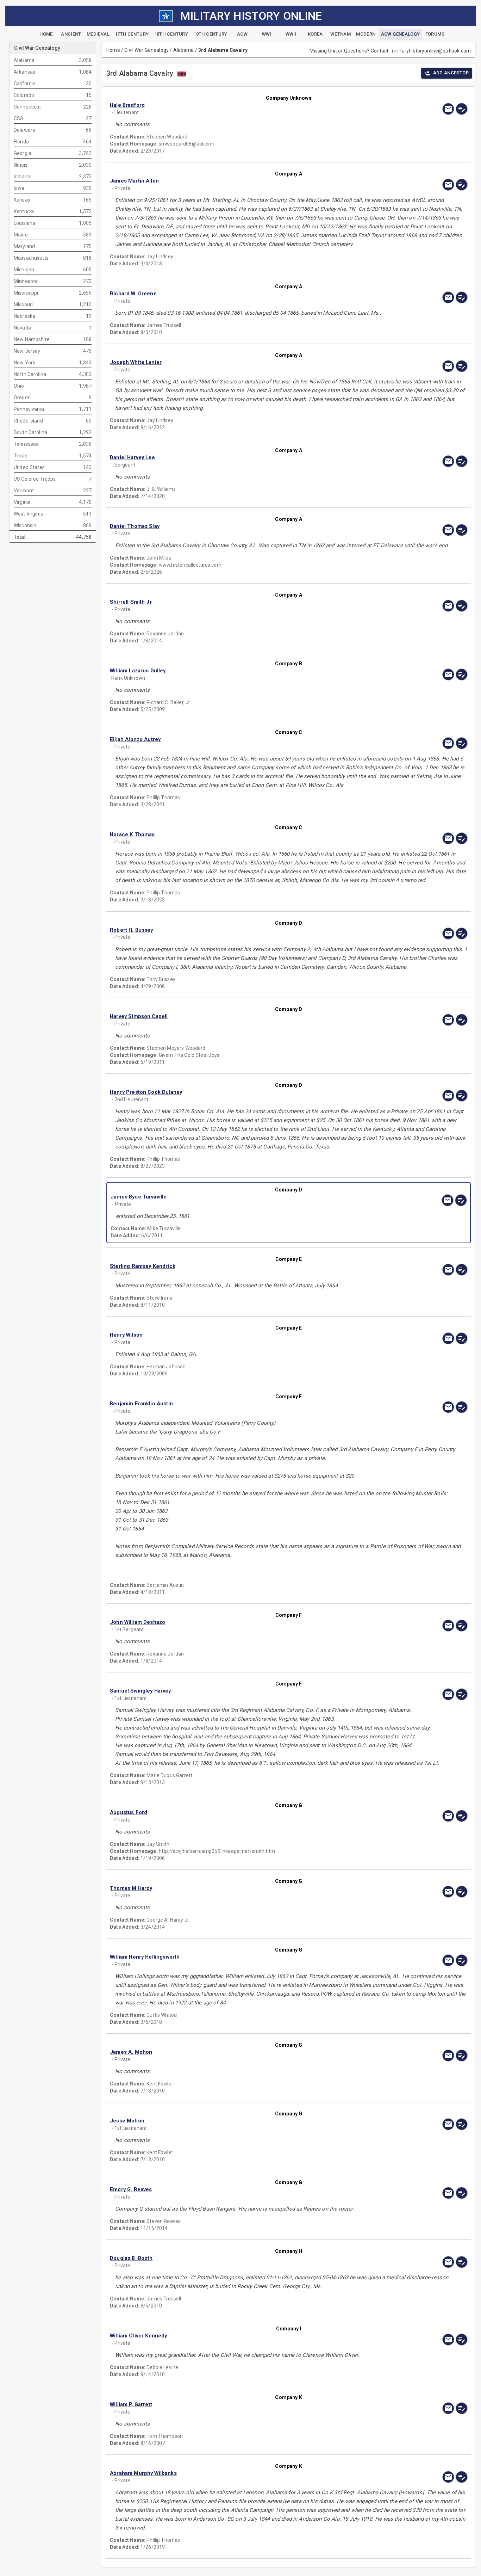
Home (113, 50)
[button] (235, 105)
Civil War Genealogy (146, 50)
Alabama (184, 50)
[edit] (462, 109)
